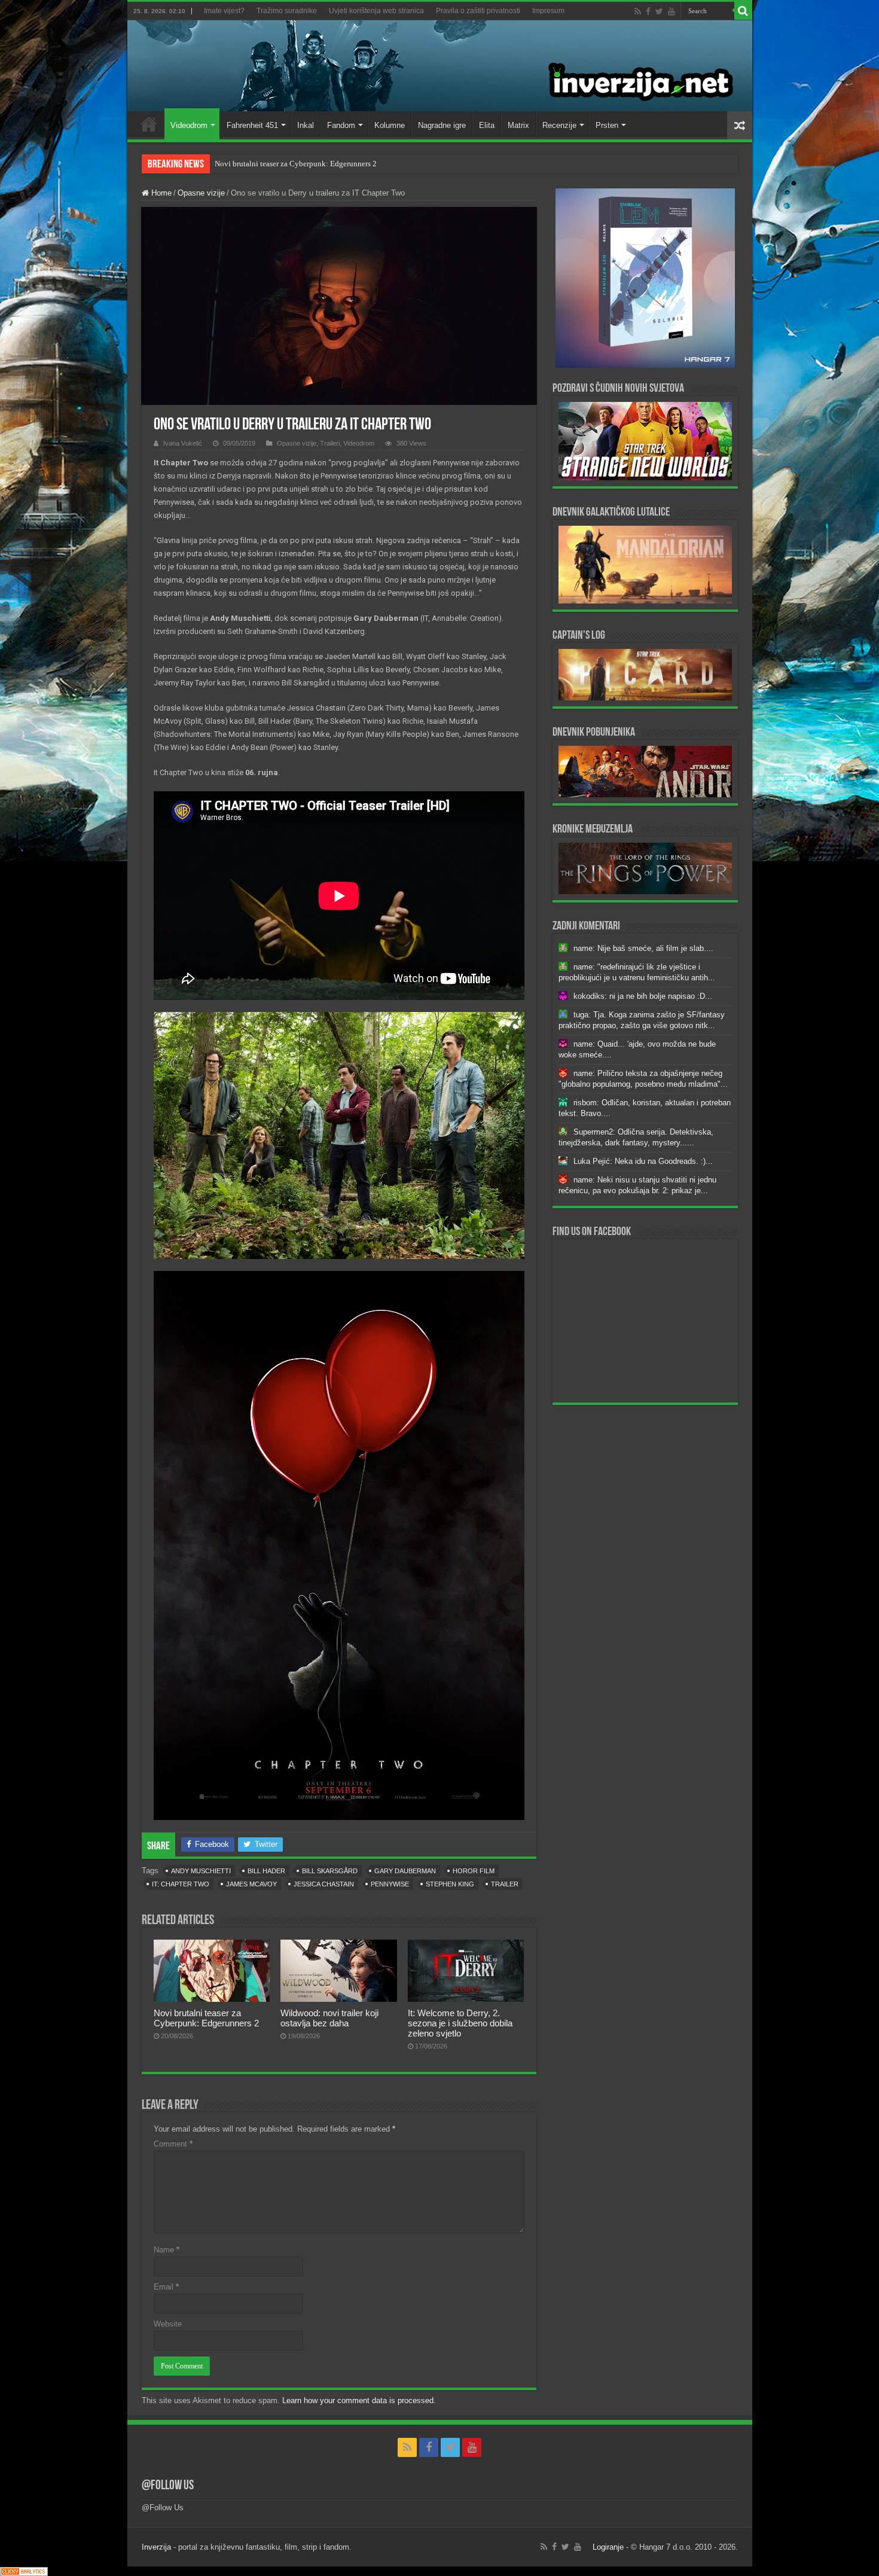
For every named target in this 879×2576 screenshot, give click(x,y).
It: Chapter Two (181, 1884)
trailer (505, 1884)
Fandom (341, 125)
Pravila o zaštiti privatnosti (478, 11)
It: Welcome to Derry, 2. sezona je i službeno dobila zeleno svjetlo (460, 2023)
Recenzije (559, 125)
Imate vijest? (224, 11)
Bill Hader (266, 1871)
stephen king (450, 1884)
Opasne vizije (201, 193)
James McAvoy (251, 1884)
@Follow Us (168, 2486)
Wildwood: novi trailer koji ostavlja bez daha (329, 2018)
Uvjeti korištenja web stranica (376, 11)
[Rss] (638, 11)
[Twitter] (659, 11)
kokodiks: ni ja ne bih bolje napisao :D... (643, 996)
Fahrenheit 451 (252, 125)
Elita (487, 125)
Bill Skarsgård (330, 1871)
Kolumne (390, 125)
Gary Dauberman (405, 1871)
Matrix (518, 125)
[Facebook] (648, 11)
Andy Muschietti (201, 1871)
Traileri (330, 443)
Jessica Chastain (324, 1884)
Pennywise (390, 1884)
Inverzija (156, 2547)
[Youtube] (672, 11)
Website (168, 2324)
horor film (474, 1871)
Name (167, 2250)
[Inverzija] (440, 66)
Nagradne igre (442, 125)
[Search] (743, 11)
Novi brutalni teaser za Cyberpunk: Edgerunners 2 (296, 164)
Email (166, 2287)
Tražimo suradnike (287, 11)
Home (149, 124)
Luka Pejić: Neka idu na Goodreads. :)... (643, 1161)
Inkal (306, 125)
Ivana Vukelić (183, 443)
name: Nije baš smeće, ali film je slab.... (643, 948)
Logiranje (608, 2547)
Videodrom (189, 125)
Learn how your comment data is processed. (359, 2400)
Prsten (607, 125)
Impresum (548, 11)
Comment (173, 2144)
